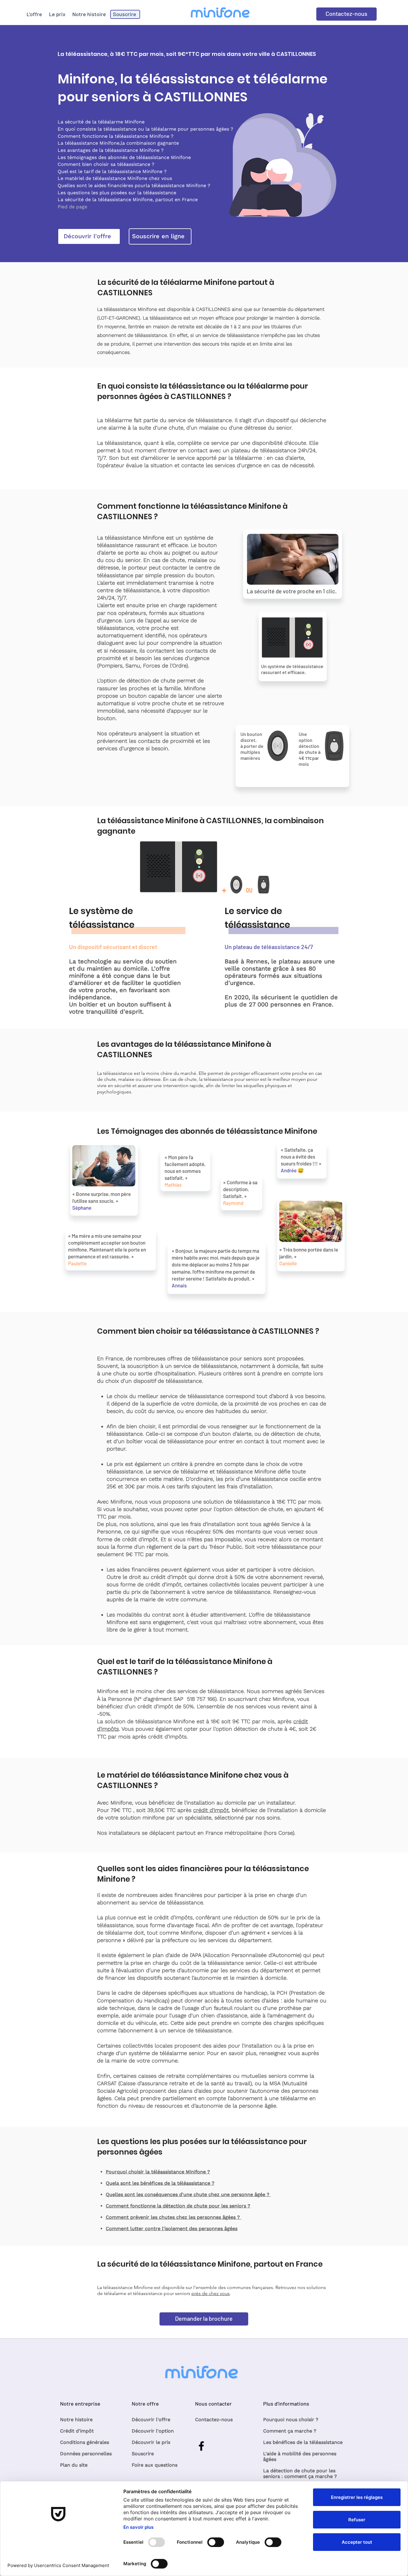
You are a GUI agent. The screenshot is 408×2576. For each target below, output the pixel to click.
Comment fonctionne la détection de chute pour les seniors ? (178, 2206)
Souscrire (143, 2454)
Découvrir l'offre (151, 2420)
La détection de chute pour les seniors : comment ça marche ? (300, 2473)
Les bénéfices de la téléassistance (303, 2442)
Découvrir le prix (151, 2442)
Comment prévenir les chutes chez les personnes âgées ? (174, 2217)
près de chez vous (211, 2293)
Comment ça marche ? (290, 2431)
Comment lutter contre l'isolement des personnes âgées (172, 2229)
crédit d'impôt (211, 1810)
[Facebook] (201, 2446)
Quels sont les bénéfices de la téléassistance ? (160, 2183)
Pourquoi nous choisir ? (291, 2420)
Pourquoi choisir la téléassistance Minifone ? (158, 2172)
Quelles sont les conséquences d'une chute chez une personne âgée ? (188, 2194)
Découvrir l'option (153, 2431)
